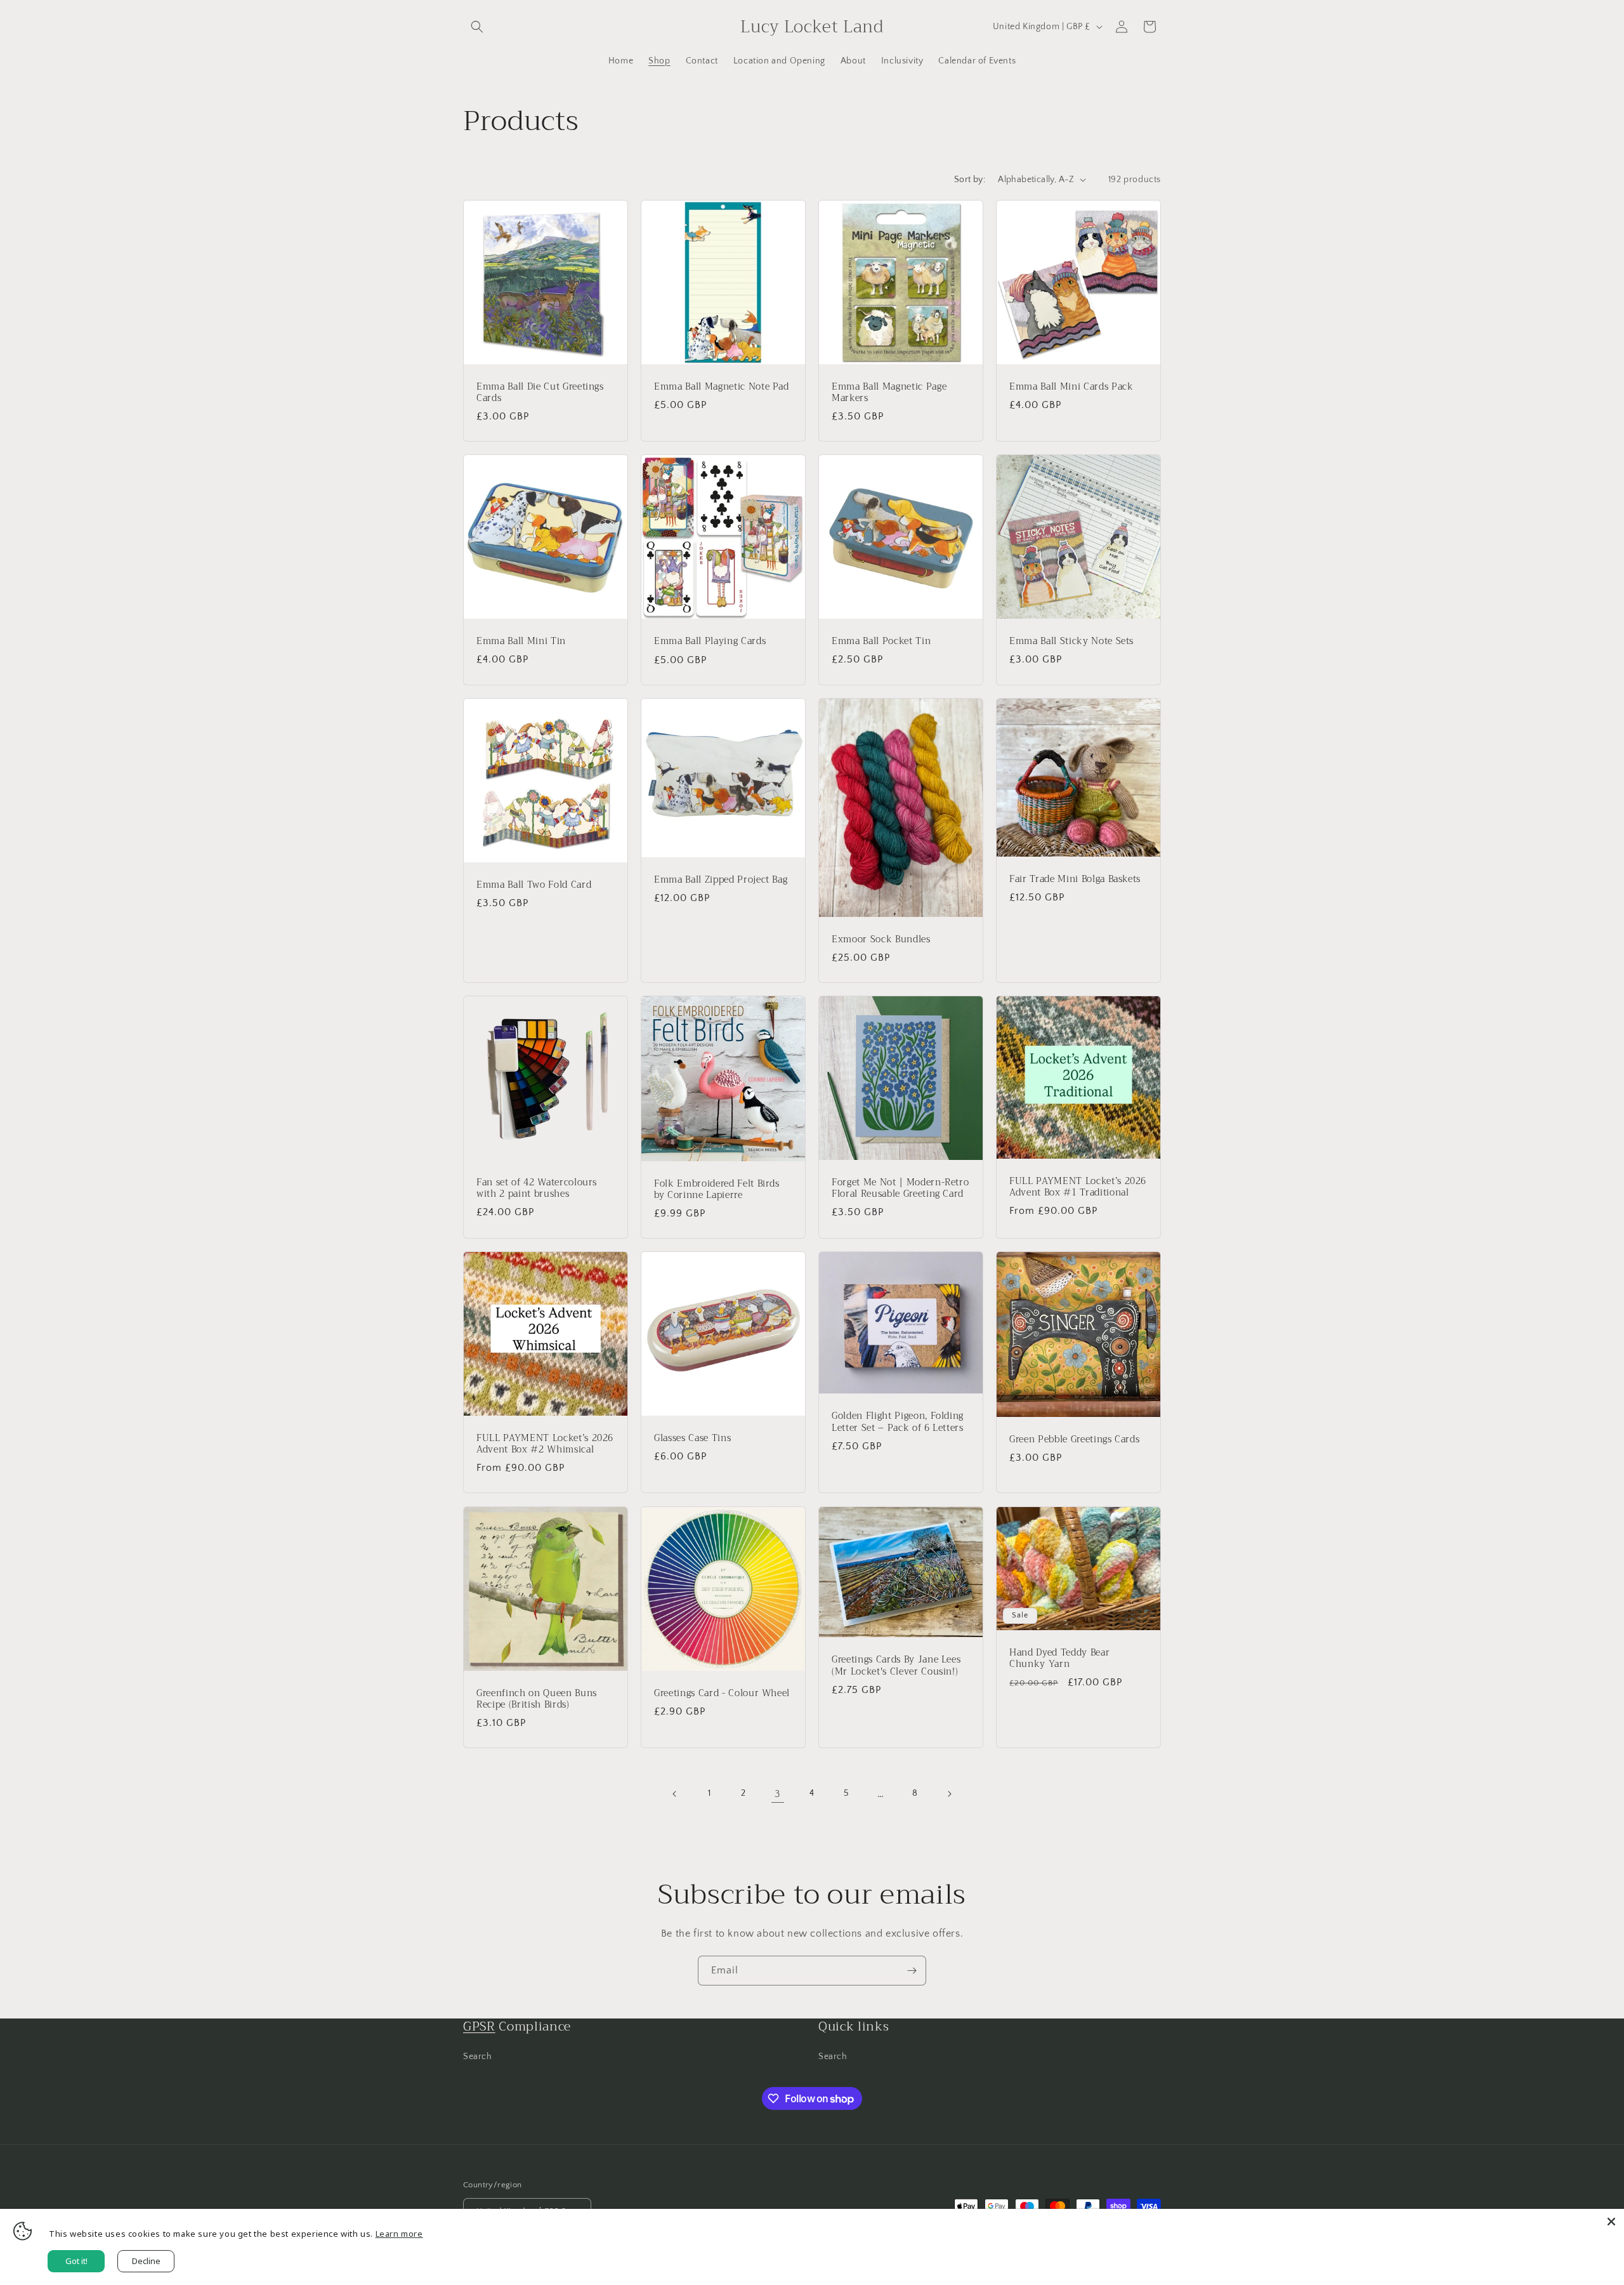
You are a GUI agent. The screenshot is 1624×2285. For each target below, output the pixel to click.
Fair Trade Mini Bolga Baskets (1075, 879)
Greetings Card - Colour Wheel (722, 1694)
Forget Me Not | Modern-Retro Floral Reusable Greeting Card (900, 1189)
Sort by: (970, 180)
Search (478, 2057)
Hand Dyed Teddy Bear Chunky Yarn (1059, 1658)
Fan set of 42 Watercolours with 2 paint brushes (537, 1189)
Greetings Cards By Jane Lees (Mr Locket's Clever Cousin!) (896, 1666)
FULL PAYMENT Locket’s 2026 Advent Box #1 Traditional (1078, 1187)
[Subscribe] (912, 1971)
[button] (477, 27)
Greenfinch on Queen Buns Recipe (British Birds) (537, 1699)
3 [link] (778, 1794)
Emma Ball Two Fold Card (534, 885)
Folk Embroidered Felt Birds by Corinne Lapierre (717, 1190)
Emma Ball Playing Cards (710, 642)
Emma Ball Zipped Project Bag (721, 879)
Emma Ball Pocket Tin (881, 642)
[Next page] (949, 1794)
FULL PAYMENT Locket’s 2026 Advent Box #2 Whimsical (545, 1444)
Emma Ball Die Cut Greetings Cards (540, 393)
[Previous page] (675, 1794)
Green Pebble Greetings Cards (1074, 1440)
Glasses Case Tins (692, 1439)
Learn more (399, 2234)
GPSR (479, 2026)
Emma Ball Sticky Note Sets (1071, 642)
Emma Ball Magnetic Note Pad (722, 387)
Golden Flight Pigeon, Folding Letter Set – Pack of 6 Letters (898, 1423)
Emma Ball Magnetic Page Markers (889, 392)
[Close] (1611, 2222)
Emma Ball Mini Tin (521, 642)
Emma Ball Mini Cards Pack (1071, 387)
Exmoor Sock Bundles (881, 940)
